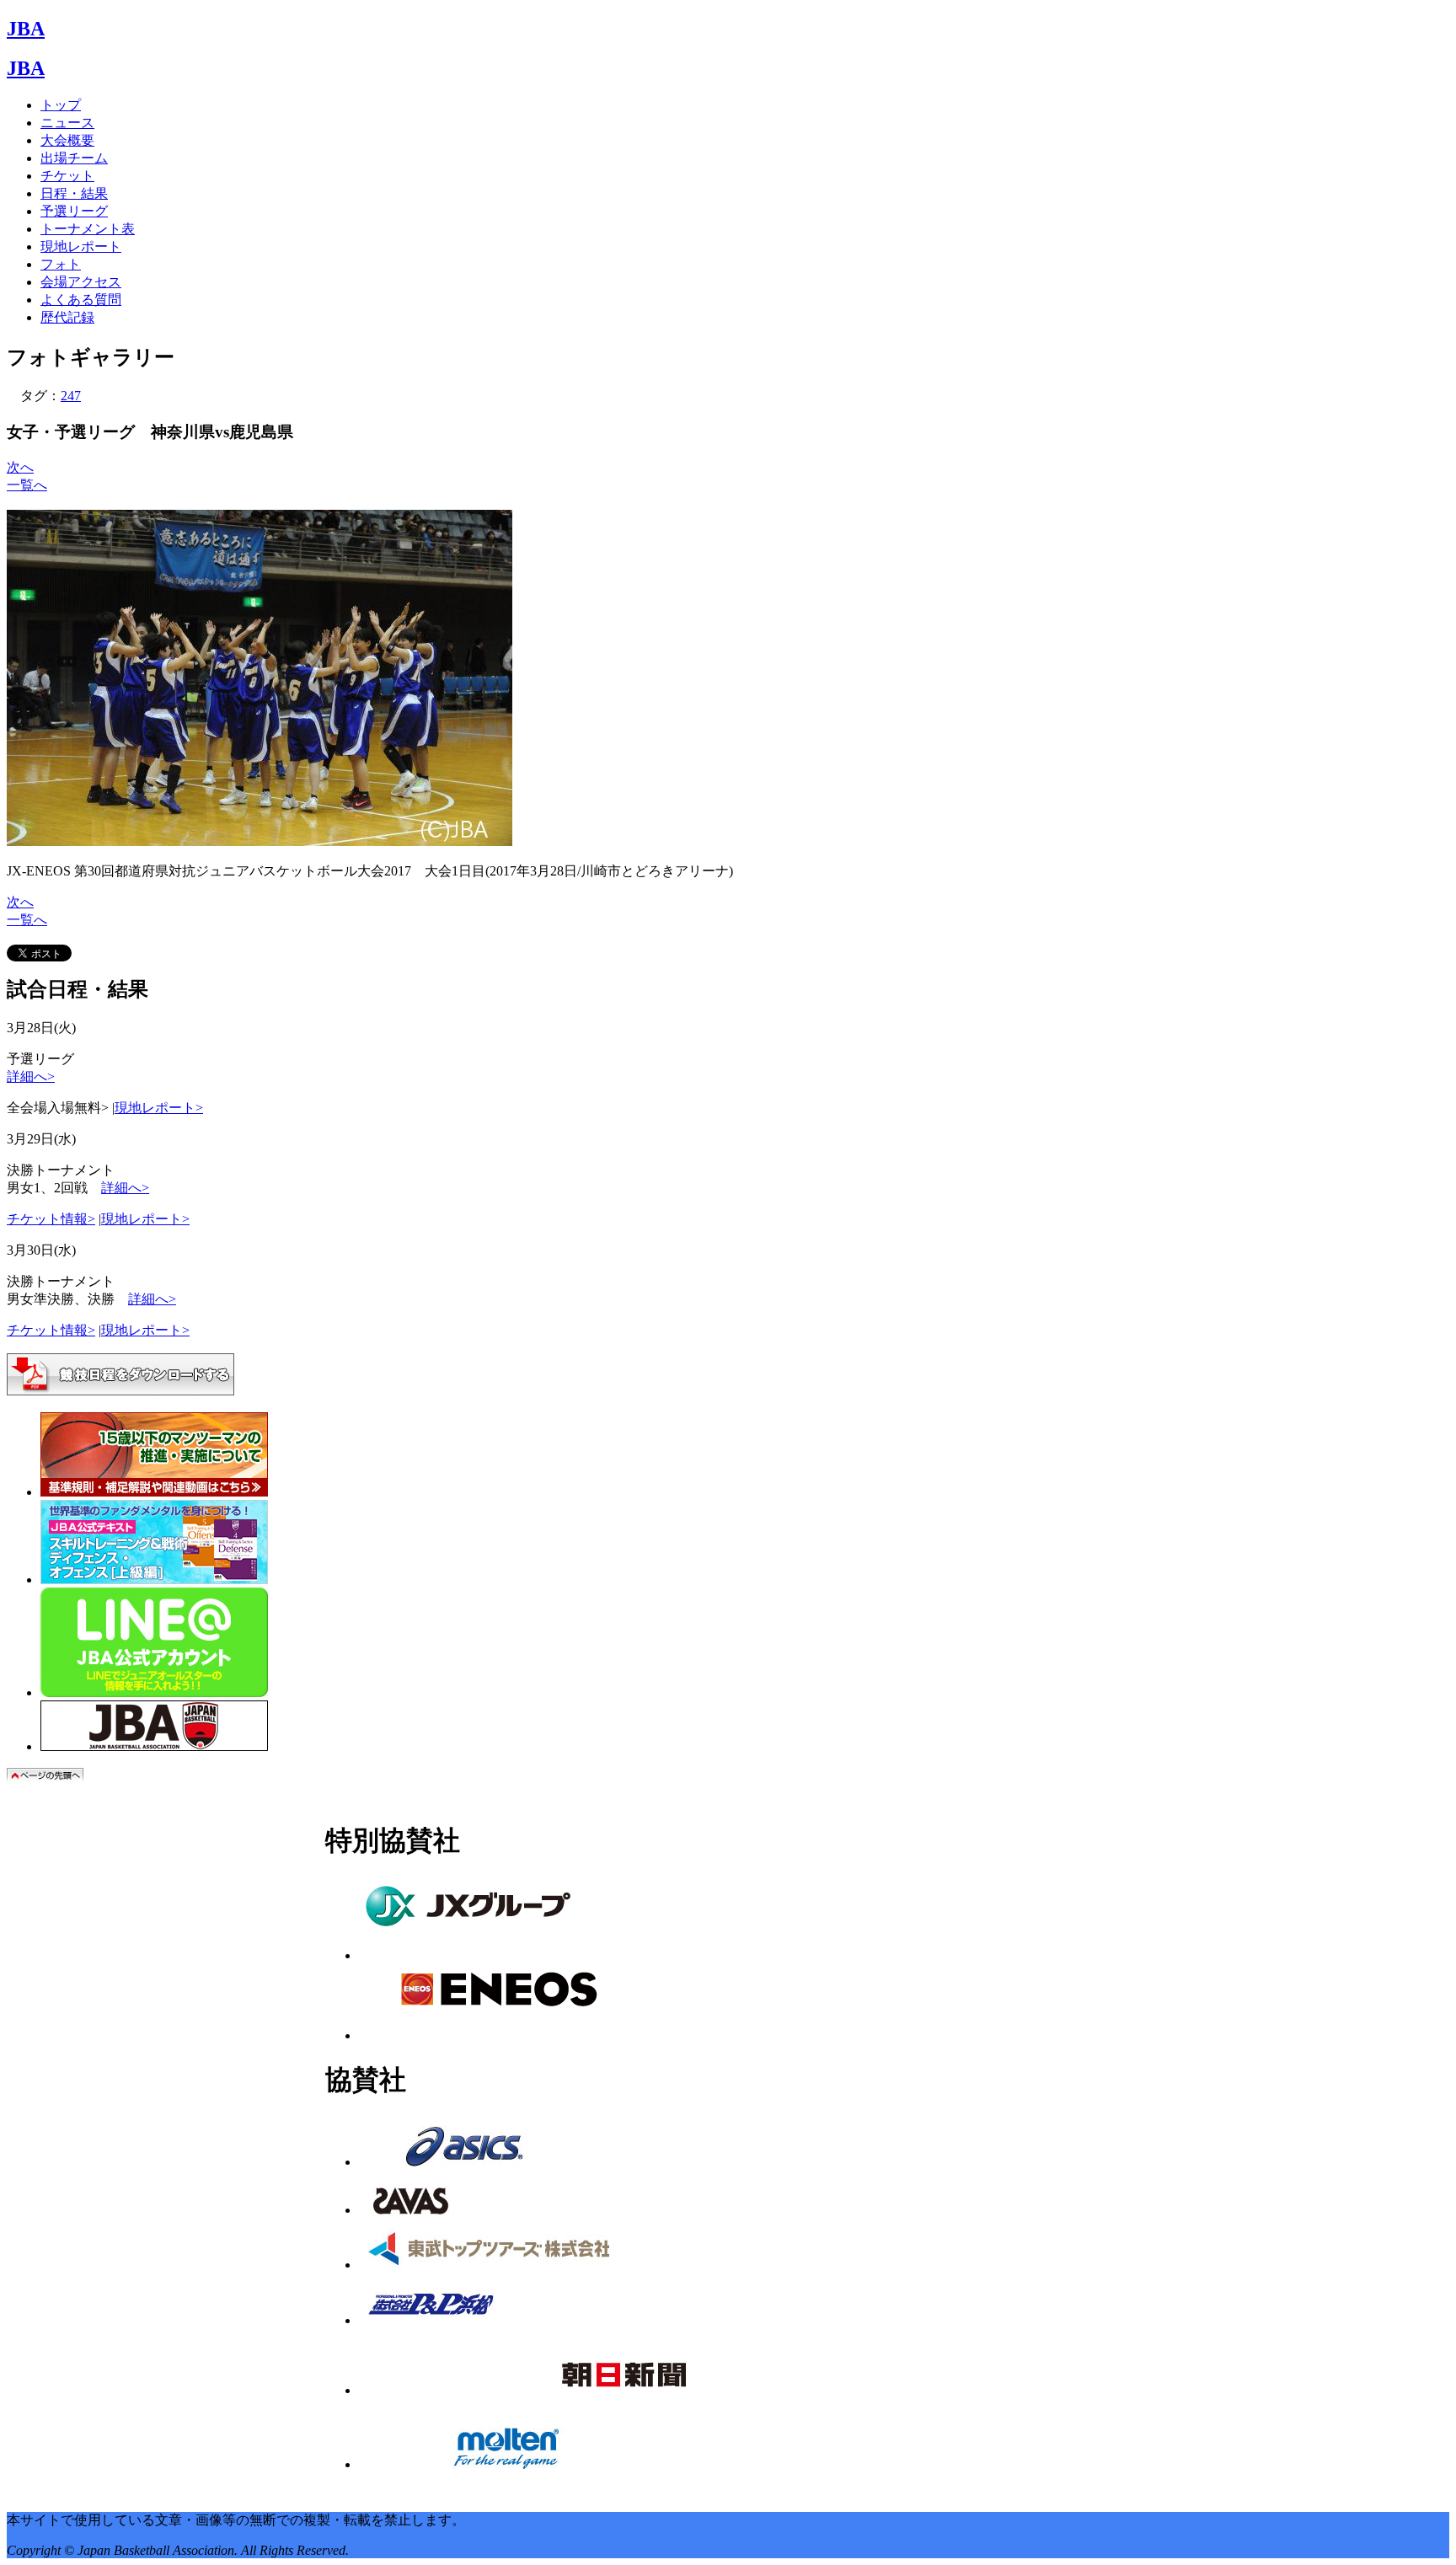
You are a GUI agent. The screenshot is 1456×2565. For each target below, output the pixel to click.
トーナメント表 (88, 229)
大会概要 (67, 140)
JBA (26, 29)
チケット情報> (51, 1219)
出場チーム (74, 158)
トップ (61, 105)
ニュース (67, 123)
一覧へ (27, 485)
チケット (67, 176)
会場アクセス (81, 282)
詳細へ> (31, 1076)
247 (71, 396)
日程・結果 (74, 193)
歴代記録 (67, 317)
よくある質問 (81, 300)
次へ (20, 467)
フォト (61, 264)
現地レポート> (159, 1108)
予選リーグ (74, 211)
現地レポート (81, 246)
